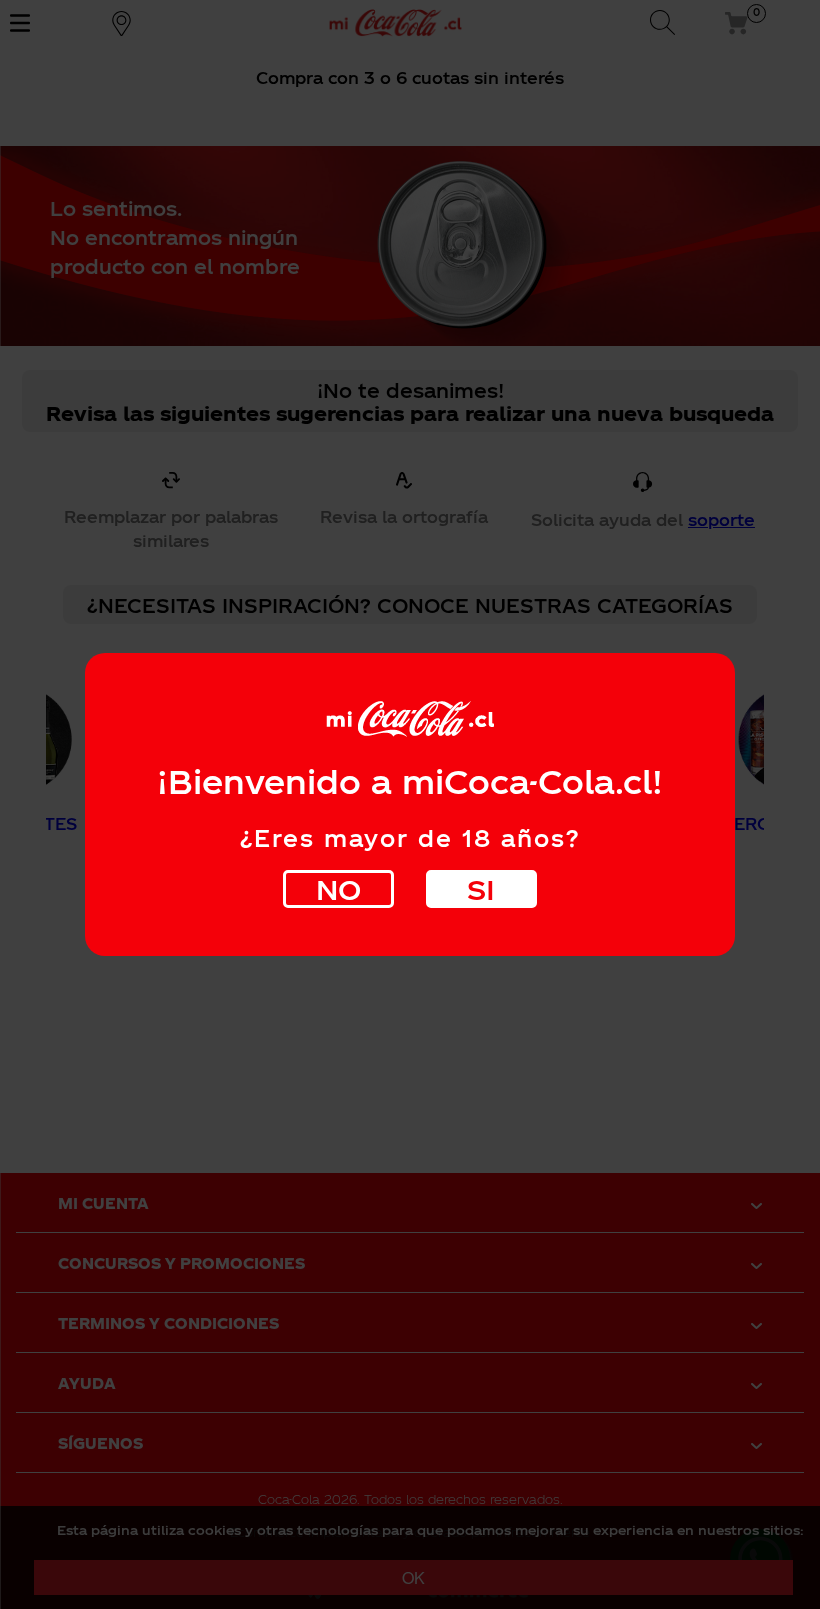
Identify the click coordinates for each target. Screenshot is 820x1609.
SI (481, 888)
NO (338, 888)
